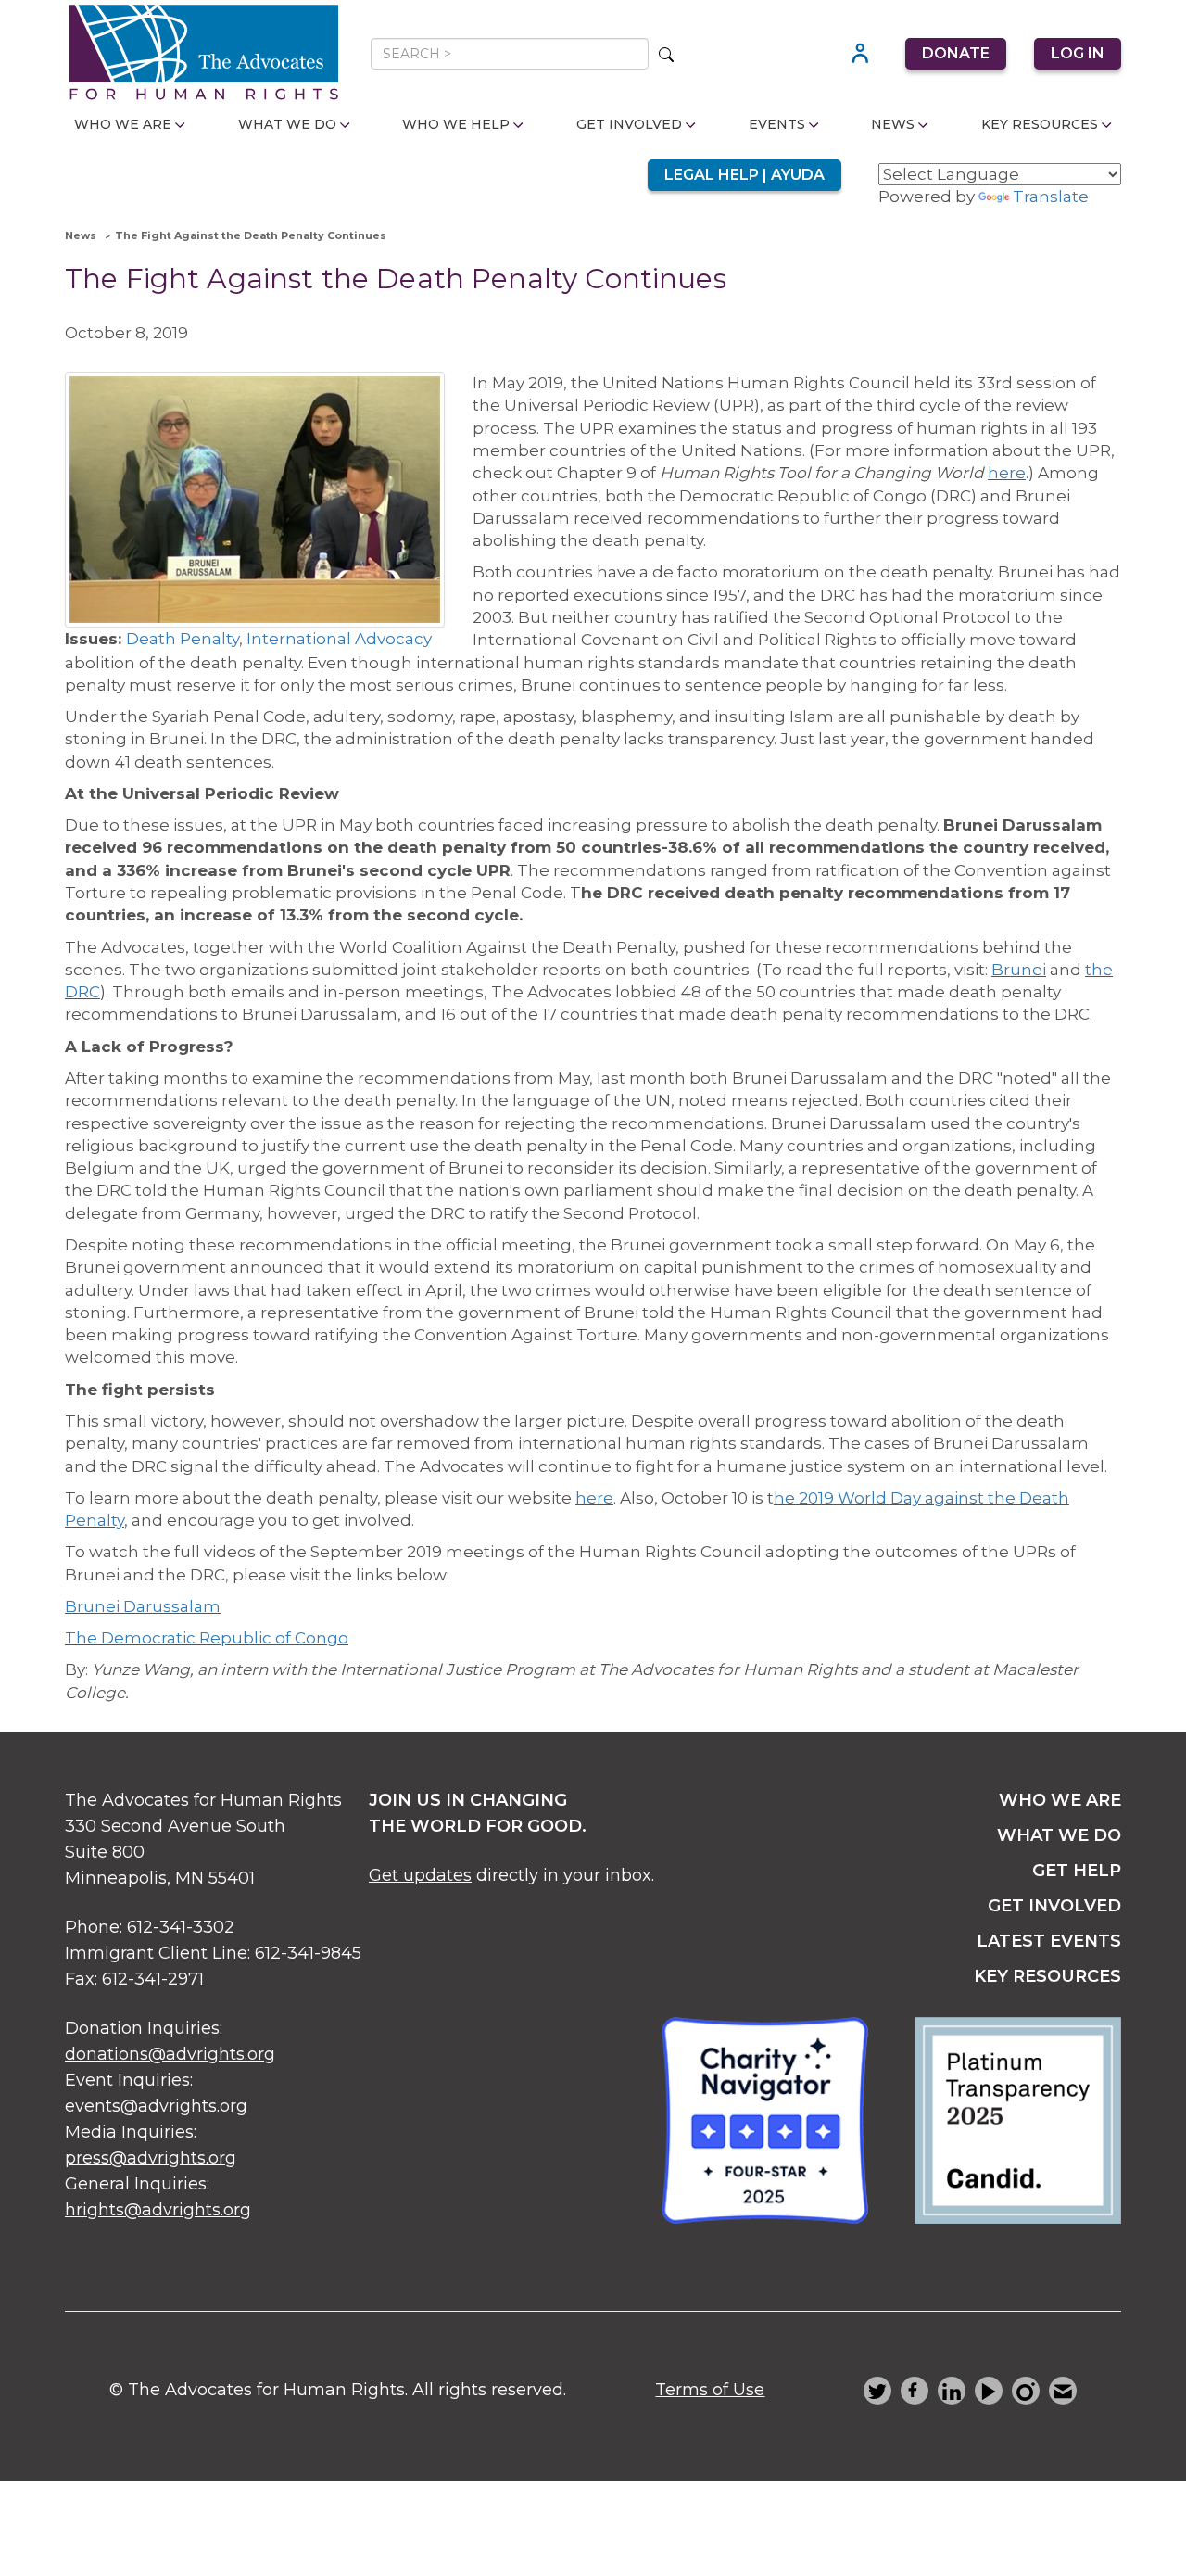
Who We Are (123, 124)
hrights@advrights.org (158, 2210)
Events (777, 124)
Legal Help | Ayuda (744, 175)
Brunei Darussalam (143, 1606)
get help (1077, 1871)
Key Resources (1040, 124)
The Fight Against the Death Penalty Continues (251, 235)
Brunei (1019, 970)
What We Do (287, 124)
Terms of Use (710, 2390)
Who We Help (456, 124)
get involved (1054, 1906)
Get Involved (629, 124)
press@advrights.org (151, 2158)
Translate (1051, 197)
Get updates (420, 1875)
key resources (1047, 1976)
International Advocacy (339, 639)
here (1007, 473)
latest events (1049, 1941)
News (893, 124)
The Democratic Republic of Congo (207, 1638)
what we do (1059, 1835)
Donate (956, 53)
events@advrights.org (156, 2106)
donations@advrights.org (170, 2054)
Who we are (1060, 1800)
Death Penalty (183, 639)
